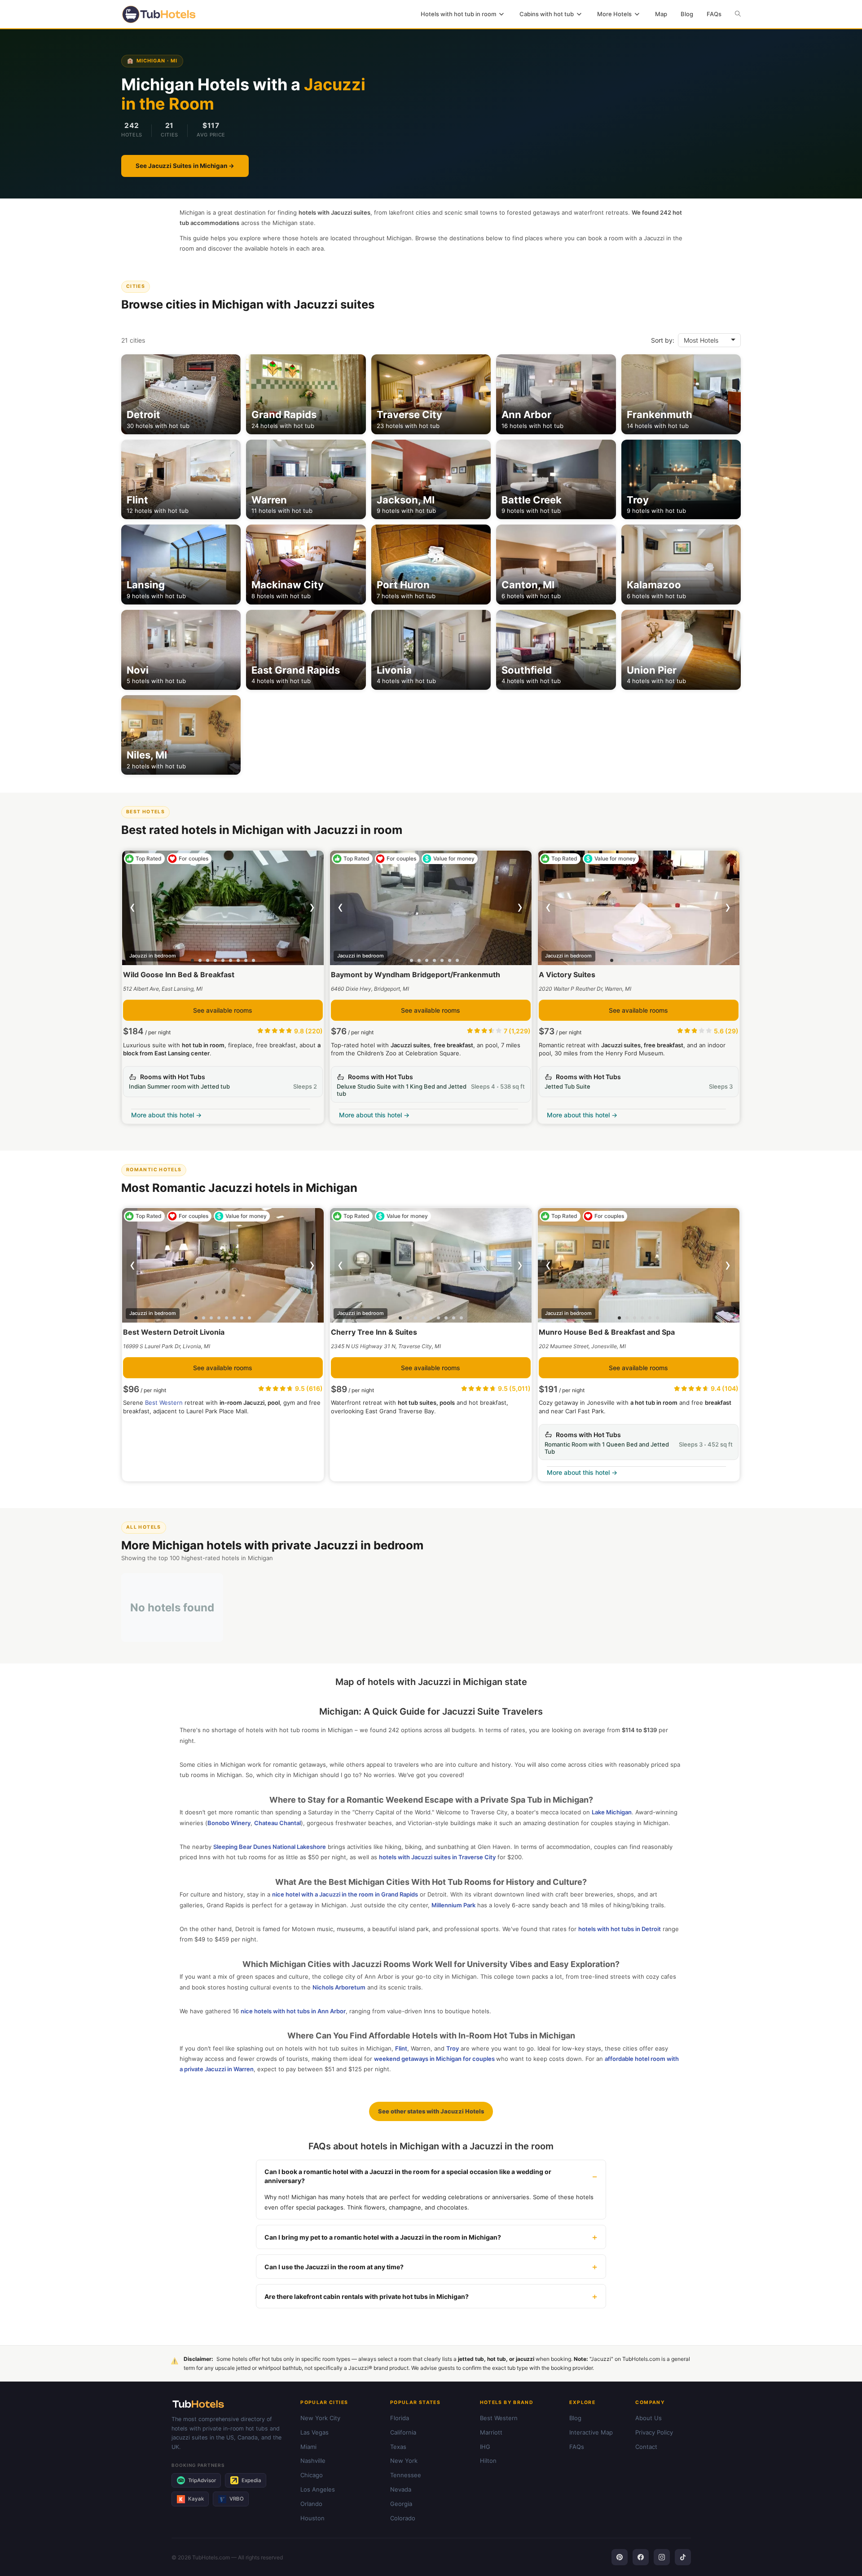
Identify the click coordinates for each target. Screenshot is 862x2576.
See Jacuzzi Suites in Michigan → (185, 166)
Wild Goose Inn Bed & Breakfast (179, 975)
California (403, 2432)
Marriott (491, 2432)
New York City (320, 2418)
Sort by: (663, 340)
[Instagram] (662, 2557)
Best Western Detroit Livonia (174, 1332)
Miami (308, 2447)
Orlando (311, 2504)
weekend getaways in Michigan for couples (434, 2059)
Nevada (401, 2489)
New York (404, 2461)
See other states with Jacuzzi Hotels (431, 2111)
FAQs (577, 2447)
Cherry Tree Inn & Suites (374, 1332)
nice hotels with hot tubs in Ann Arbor (293, 2011)
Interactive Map (591, 2432)
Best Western (164, 1403)
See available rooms (223, 1010)
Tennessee (406, 2475)
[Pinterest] (620, 2557)
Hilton (488, 2461)
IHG (485, 2447)
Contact (646, 2447)
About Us (649, 2418)
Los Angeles (318, 2489)
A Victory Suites (567, 975)
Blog (575, 2418)
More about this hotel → (166, 1115)
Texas (398, 2447)
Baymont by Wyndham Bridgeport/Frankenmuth (416, 975)
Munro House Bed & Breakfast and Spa (607, 1332)
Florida (400, 2418)
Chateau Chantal (277, 1823)
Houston (312, 2518)
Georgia (401, 2504)
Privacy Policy (654, 2432)
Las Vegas (314, 2432)
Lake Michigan (612, 1812)
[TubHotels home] (231, 2404)
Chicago (312, 2475)
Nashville (313, 2461)
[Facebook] (641, 2557)
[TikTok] (683, 2557)
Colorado (403, 2518)
